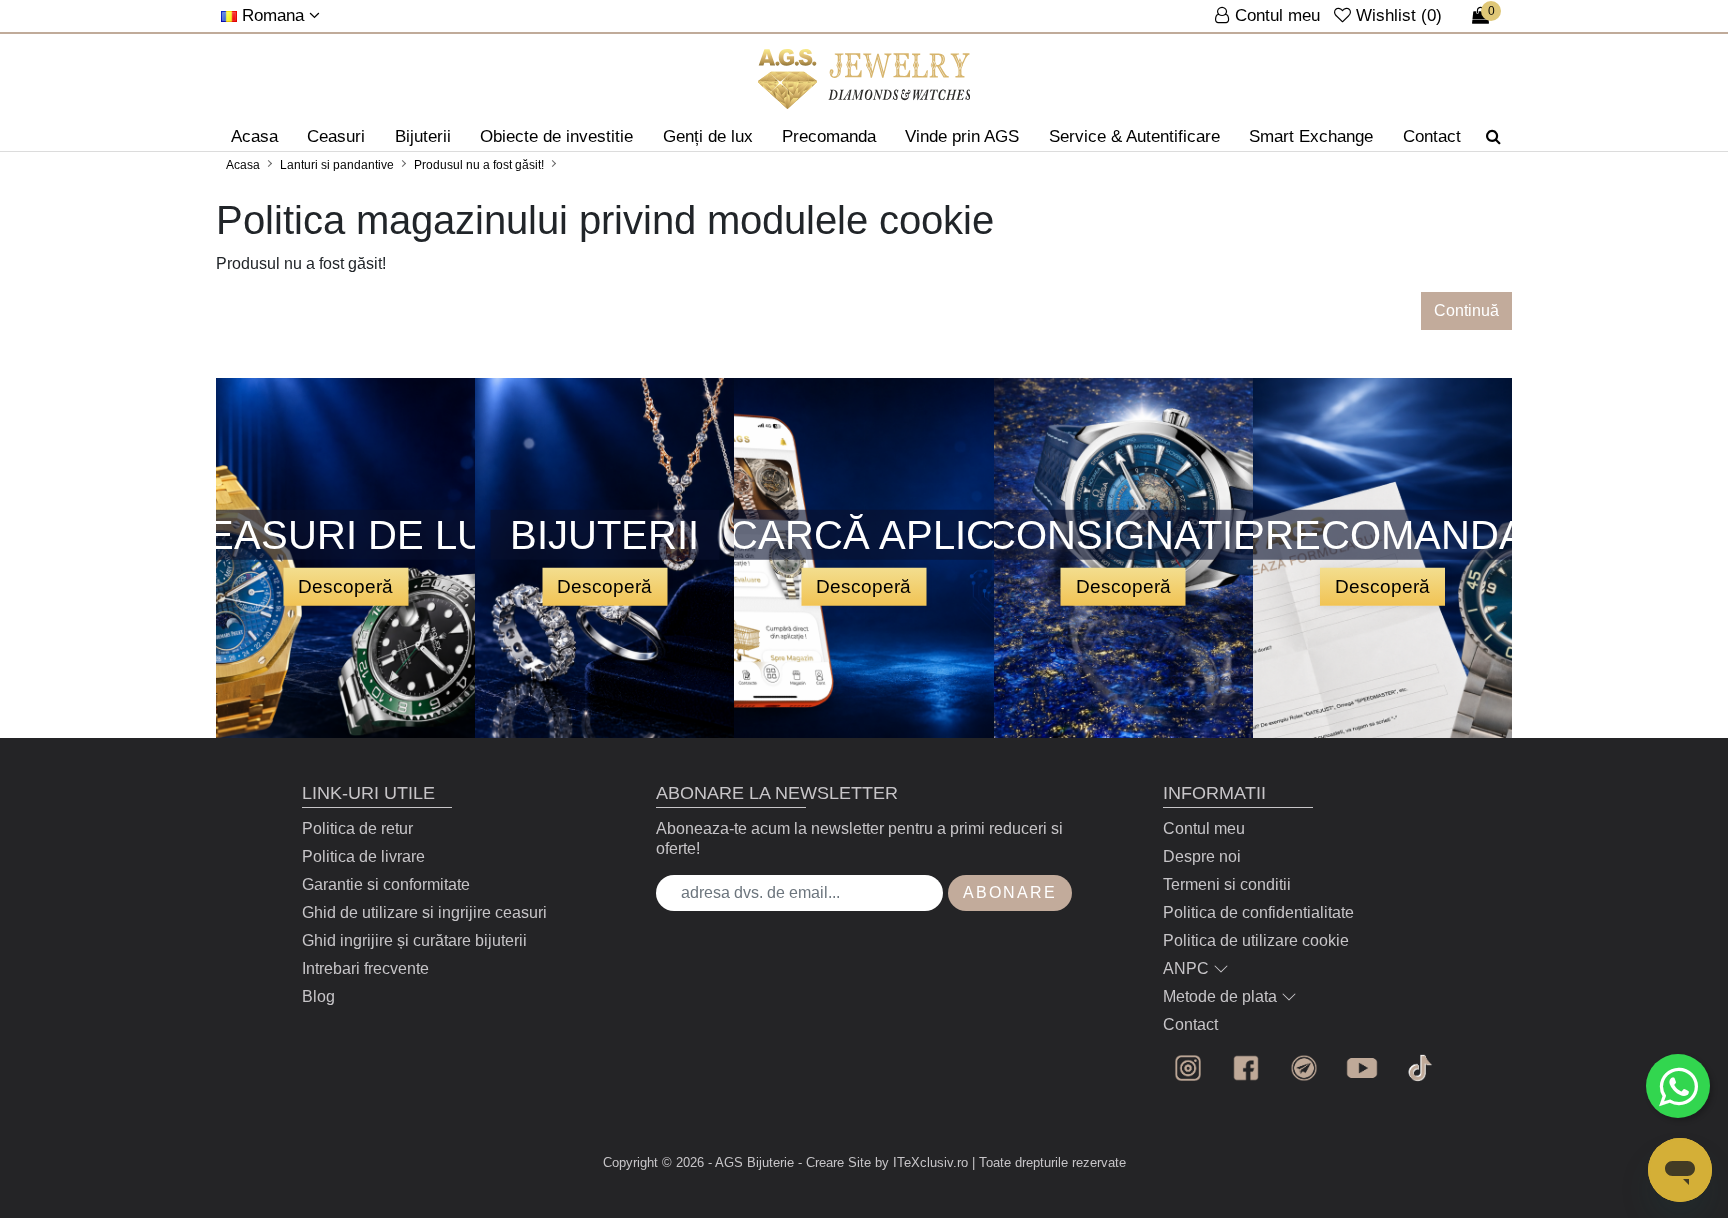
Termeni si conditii (1227, 884)
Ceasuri (336, 136)
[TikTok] (1420, 1068)
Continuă (1466, 310)
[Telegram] (1304, 1068)
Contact (1432, 136)
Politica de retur (357, 828)
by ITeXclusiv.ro (921, 1162)
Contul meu (1204, 828)
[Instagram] (1188, 1068)
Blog (318, 996)
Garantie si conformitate (386, 884)
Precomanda (829, 136)
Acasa (254, 136)
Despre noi (1202, 856)
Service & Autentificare (1134, 136)
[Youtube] (1362, 1068)
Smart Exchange (1311, 136)
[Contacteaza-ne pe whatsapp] (1678, 1086)
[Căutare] (1493, 137)
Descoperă (345, 585)
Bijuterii (423, 136)
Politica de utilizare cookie (1256, 940)
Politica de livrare (363, 856)
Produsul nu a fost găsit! (479, 165)
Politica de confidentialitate (1258, 912)
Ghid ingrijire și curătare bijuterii (414, 940)
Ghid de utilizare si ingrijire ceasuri (424, 912)
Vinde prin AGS (962, 136)
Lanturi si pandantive (337, 165)
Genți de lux (708, 136)
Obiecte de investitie (556, 136)
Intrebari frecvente (365, 968)
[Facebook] (1246, 1068)
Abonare (1010, 892)
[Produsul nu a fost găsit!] (864, 79)
